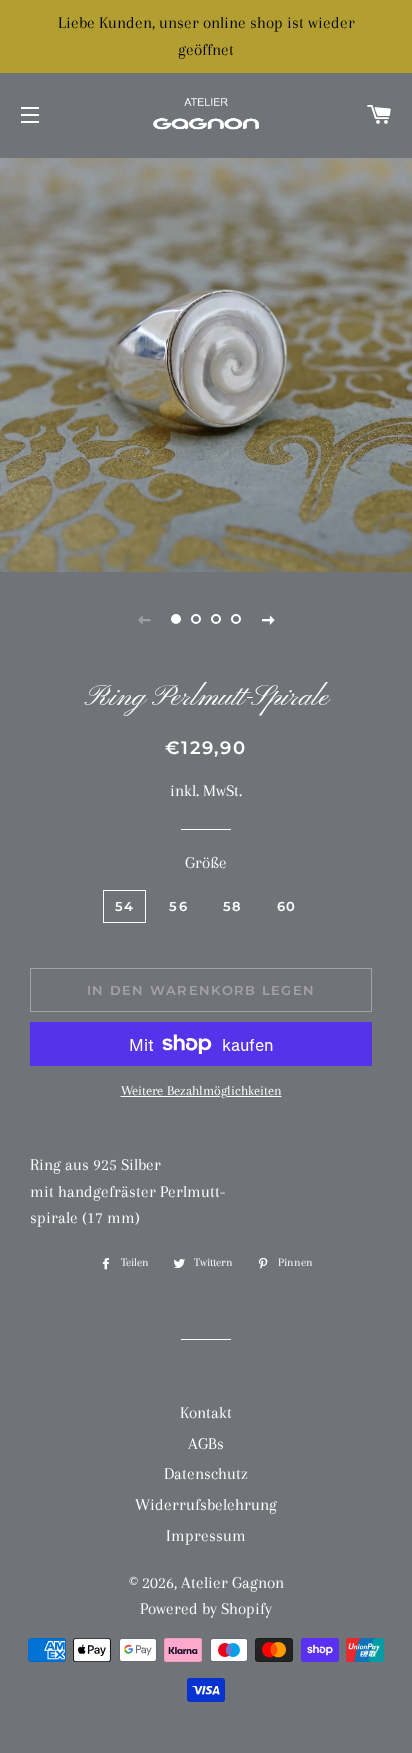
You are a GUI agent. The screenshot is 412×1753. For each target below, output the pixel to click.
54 (125, 906)
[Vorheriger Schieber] (144, 619)
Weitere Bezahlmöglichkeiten (201, 1090)
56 (178, 906)
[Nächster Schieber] (268, 619)
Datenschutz (206, 1473)
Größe (206, 862)
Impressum (206, 1535)
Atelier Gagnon (232, 1582)
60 (287, 906)
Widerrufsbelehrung (206, 1504)
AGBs (206, 1443)
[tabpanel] (206, 362)
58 (232, 906)
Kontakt (206, 1412)
